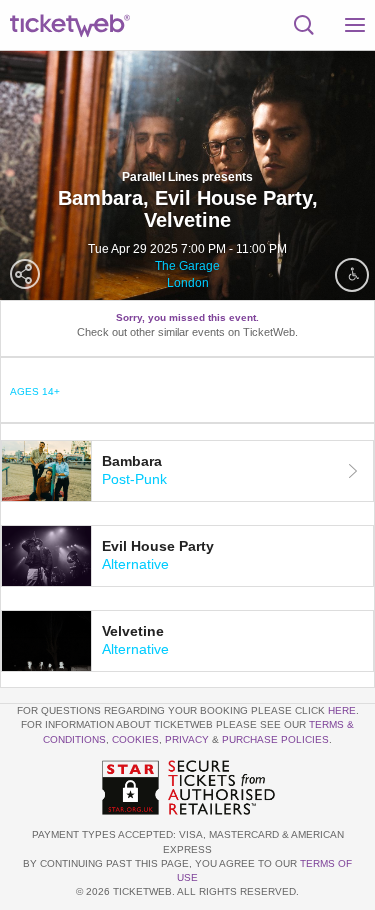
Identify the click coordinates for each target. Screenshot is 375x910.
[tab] (187, 471)
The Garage (187, 266)
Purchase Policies (275, 739)
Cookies (135, 739)
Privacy (187, 739)
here (342, 710)
